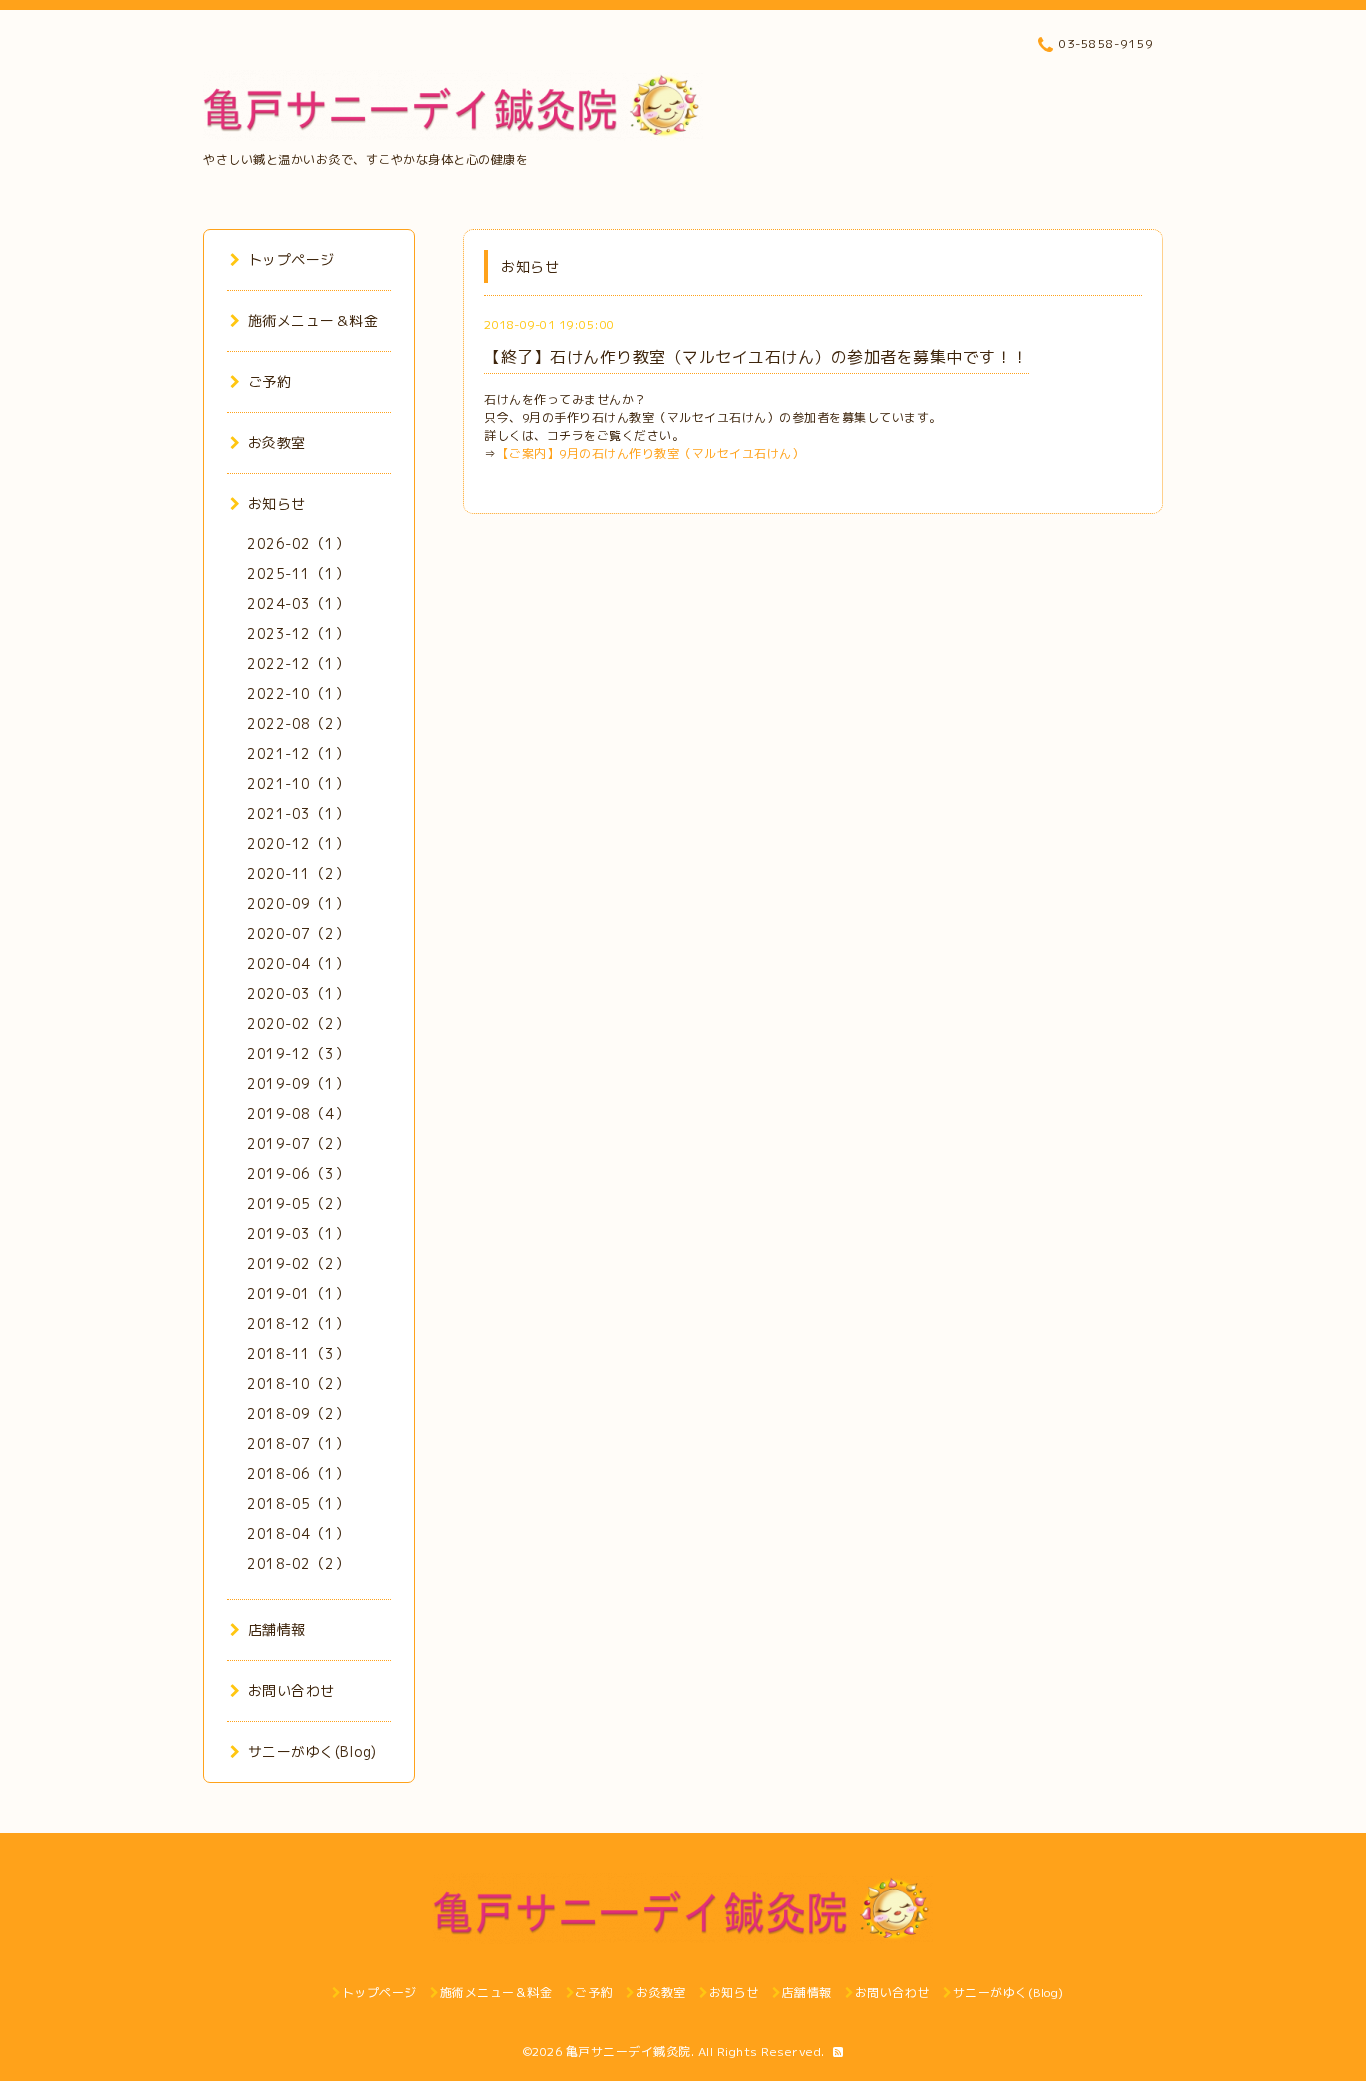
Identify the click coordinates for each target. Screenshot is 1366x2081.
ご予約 (269, 381)
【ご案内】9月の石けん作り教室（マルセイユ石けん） (651, 453)
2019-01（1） (298, 1293)
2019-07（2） (298, 1143)
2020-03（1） (298, 993)
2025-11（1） (298, 573)
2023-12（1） (298, 633)
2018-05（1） (298, 1503)
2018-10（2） (298, 1383)
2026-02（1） (298, 543)
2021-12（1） (298, 753)
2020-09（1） (298, 903)
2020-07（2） (298, 933)
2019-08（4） (298, 1113)
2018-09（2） (298, 1413)
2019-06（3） (298, 1173)
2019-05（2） (298, 1203)
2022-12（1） (298, 663)
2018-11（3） (298, 1353)
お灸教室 (277, 442)
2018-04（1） (298, 1533)
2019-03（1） (298, 1233)
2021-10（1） (298, 783)
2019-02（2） (298, 1263)
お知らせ (277, 503)
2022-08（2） (298, 723)
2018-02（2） (298, 1563)
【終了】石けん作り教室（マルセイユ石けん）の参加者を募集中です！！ (756, 357)
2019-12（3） (298, 1053)
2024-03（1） (298, 603)
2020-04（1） (298, 963)
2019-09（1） (298, 1083)
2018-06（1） (298, 1473)
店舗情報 (277, 1629)
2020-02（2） (298, 1023)
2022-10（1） (298, 693)
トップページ (291, 259)
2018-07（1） (298, 1443)
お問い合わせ (291, 1690)
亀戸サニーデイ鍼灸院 (628, 2051)
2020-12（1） (298, 843)
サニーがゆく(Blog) (312, 1751)
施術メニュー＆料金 (313, 320)
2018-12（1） (298, 1323)
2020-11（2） (298, 873)
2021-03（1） (298, 813)
